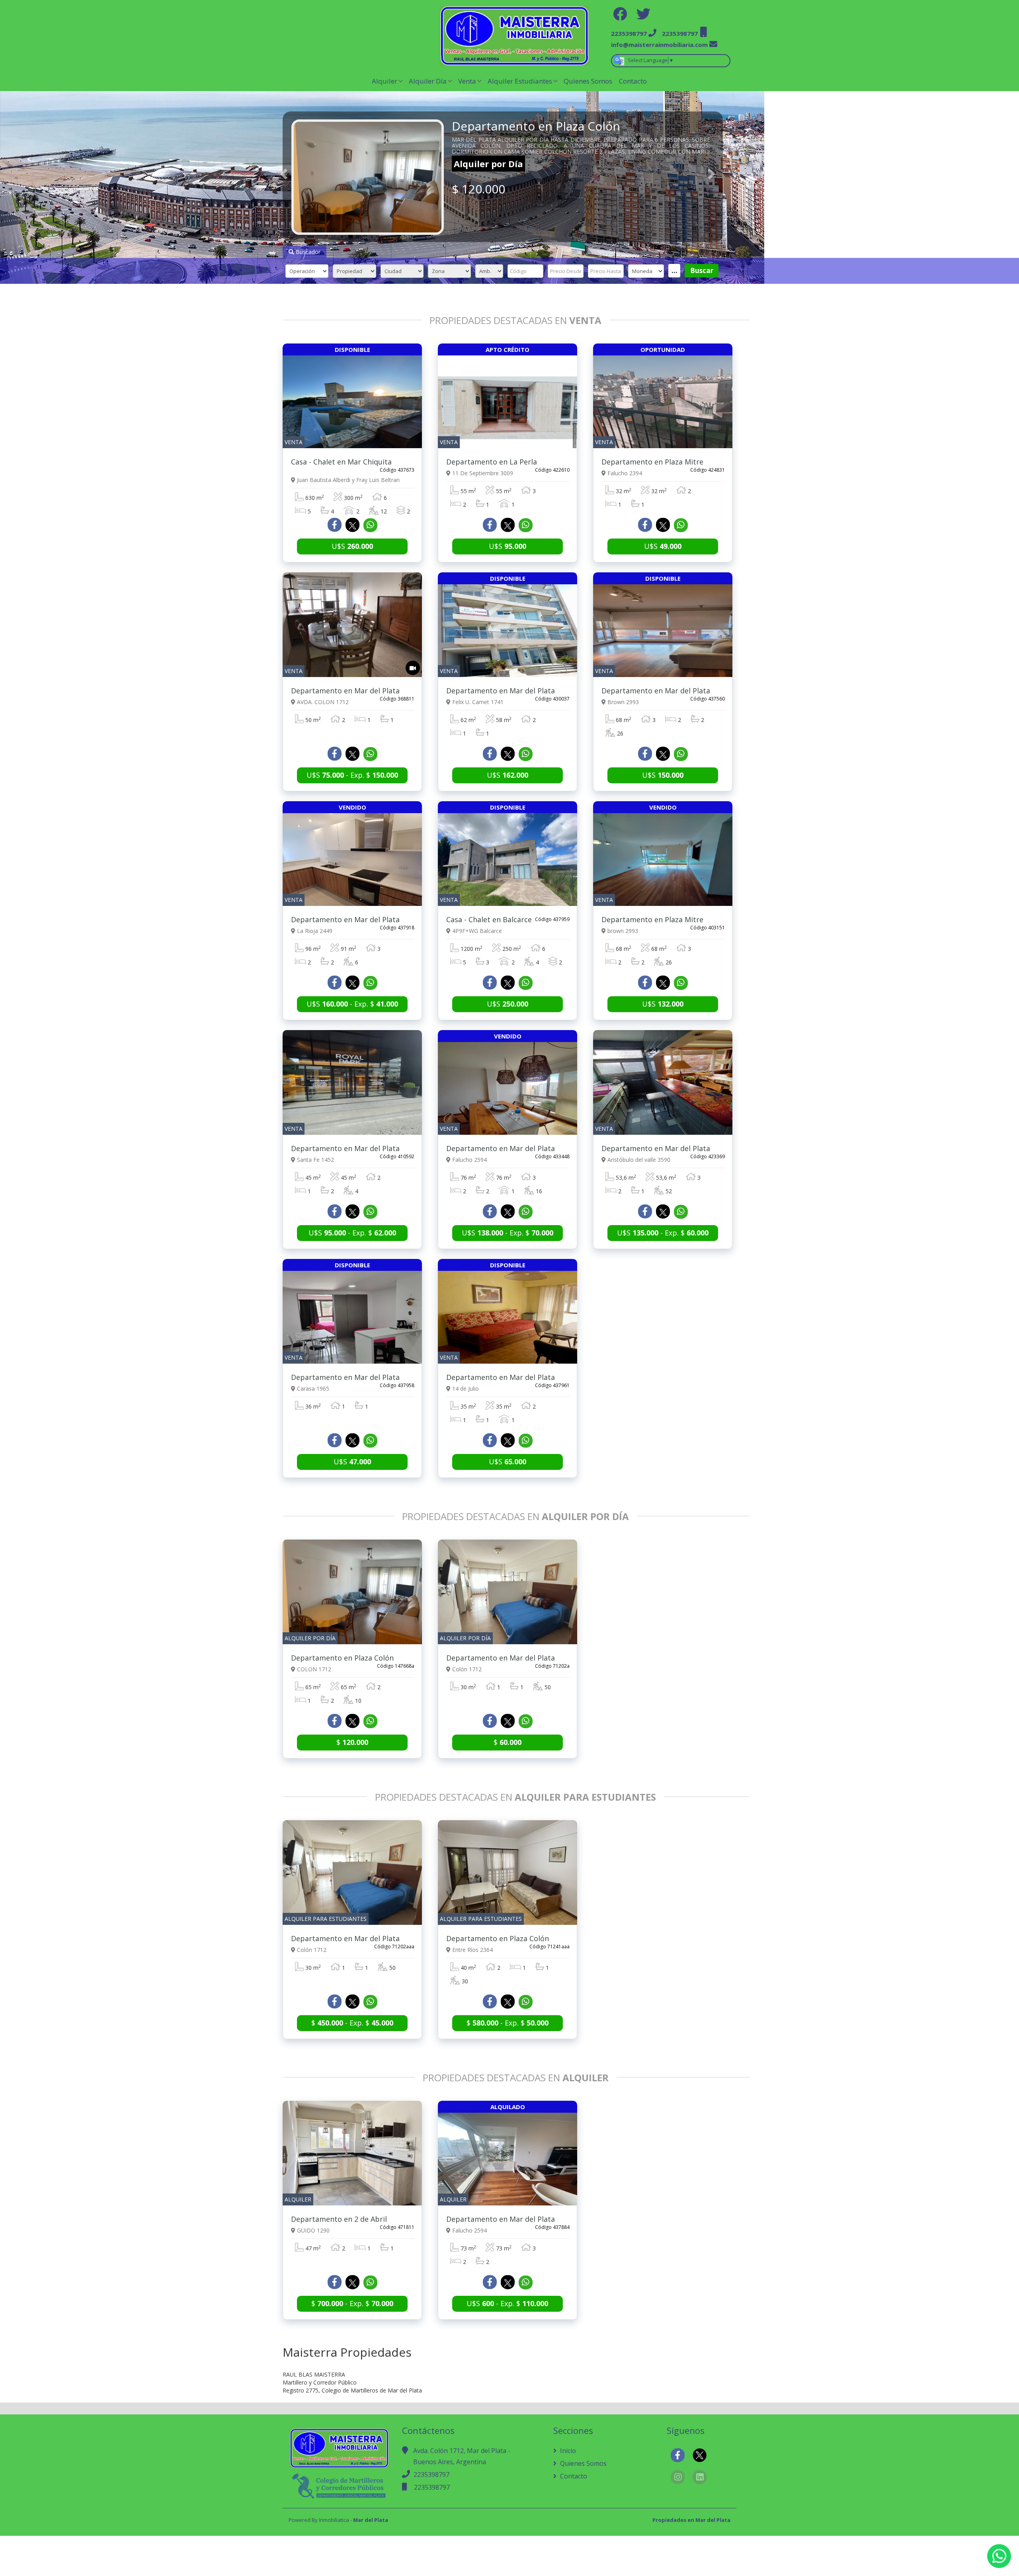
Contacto (633, 81)
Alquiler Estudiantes (520, 81)
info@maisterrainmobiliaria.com (659, 45)
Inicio (567, 2451)
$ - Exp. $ (352, 2023)
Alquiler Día (428, 81)
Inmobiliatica (334, 2520)
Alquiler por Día (488, 164)
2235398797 (431, 2475)
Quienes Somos (588, 81)
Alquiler (385, 81)
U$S (352, 546)
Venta (467, 81)
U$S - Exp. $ (352, 775)
